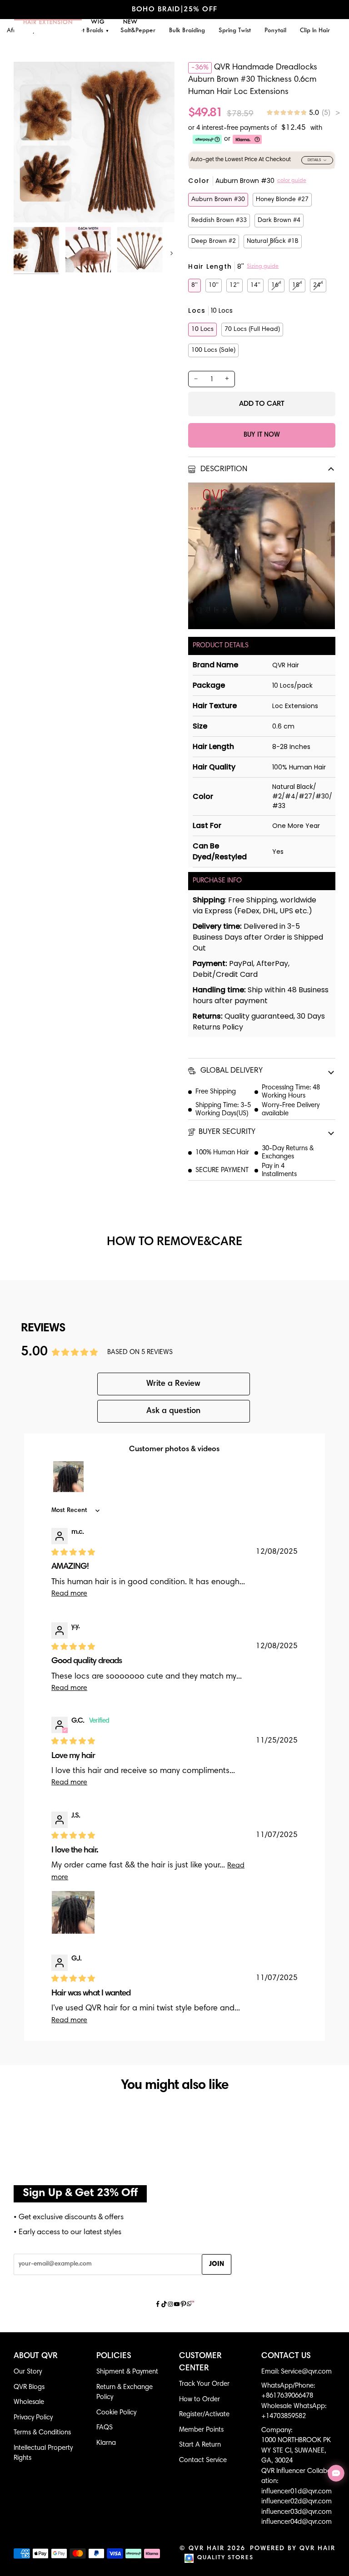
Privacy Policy (33, 2418)
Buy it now (262, 435)
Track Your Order (204, 2384)
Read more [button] (69, 1594)
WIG (98, 22)
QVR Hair (207, 2549)
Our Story (28, 2372)
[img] (303, 113)
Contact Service (203, 2460)
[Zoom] (31, 205)
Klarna (106, 2443)
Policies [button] (114, 2356)
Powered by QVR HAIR (293, 2549)
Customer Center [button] (200, 2362)
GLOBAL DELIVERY (231, 1071)
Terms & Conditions (42, 2433)
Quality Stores (225, 2558)
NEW (130, 22)
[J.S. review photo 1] (73, 1912)
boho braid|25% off (175, 10)
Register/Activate (204, 2415)
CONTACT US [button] (286, 2356)
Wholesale (29, 2402)
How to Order (199, 2400)
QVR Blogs (29, 2387)
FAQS (105, 2428)
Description (223, 470)
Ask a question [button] (173, 1411)
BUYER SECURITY (227, 1132)
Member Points (201, 2430)
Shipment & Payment (127, 2372)
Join (217, 2264)
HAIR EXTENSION (48, 23)
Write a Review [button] (173, 1384)
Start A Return (200, 2445)
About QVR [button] (36, 2356)
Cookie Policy (116, 2413)
